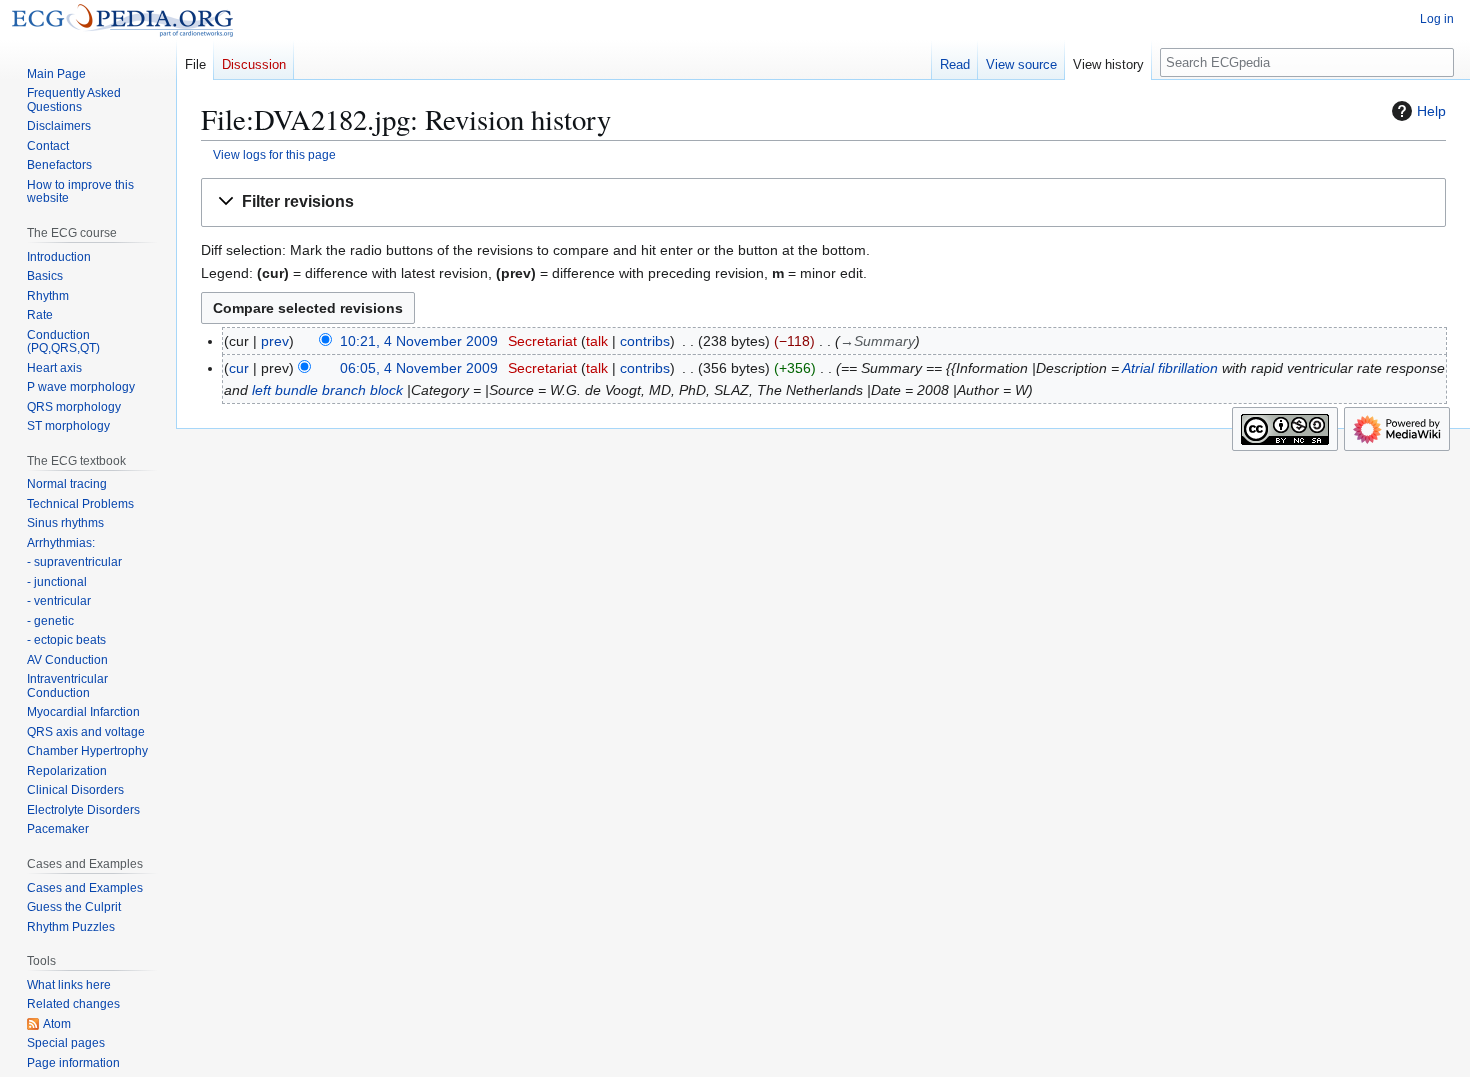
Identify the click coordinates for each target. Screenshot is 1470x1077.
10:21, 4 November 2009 (419, 341)
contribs (645, 341)
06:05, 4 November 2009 (419, 368)
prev (275, 341)
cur (239, 368)
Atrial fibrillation (1170, 368)
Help (1431, 111)
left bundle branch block (327, 390)
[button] (823, 202)
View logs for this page (274, 154)
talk (597, 341)
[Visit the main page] (122, 20)
